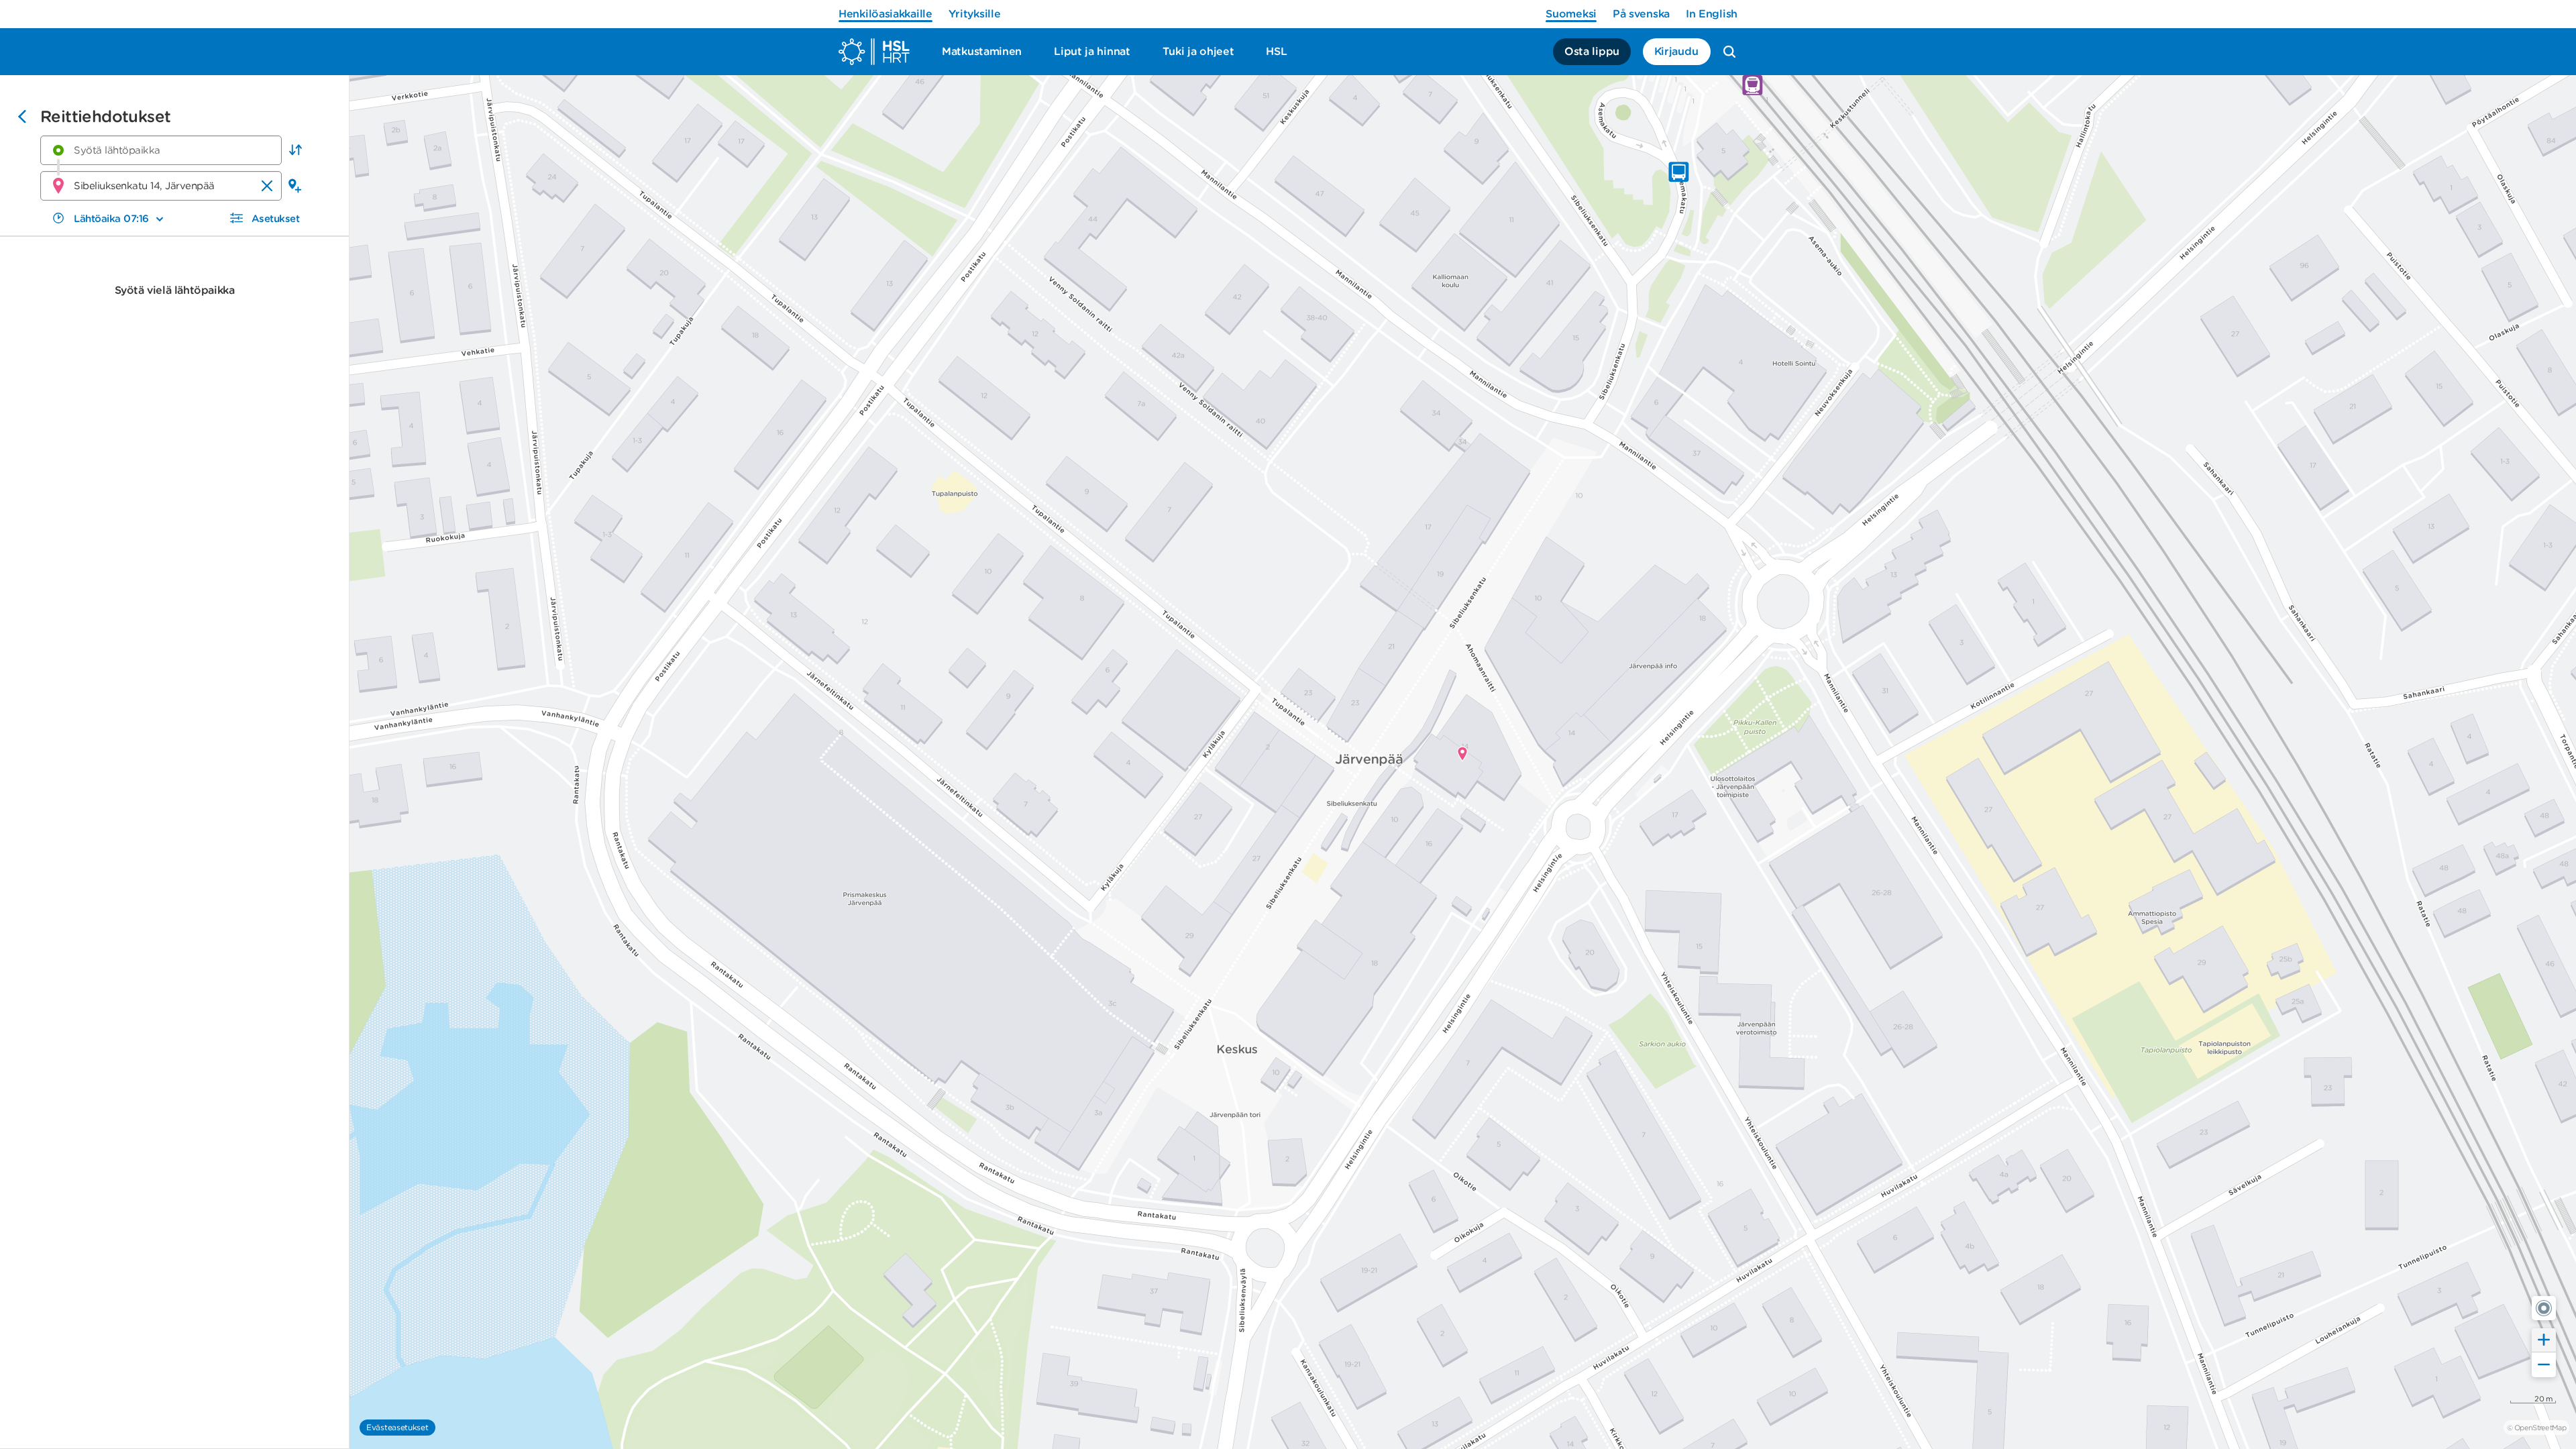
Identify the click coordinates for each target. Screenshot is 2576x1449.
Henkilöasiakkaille (885, 14)
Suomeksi (1571, 14)
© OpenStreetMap (2536, 1428)
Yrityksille (975, 14)
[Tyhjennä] (267, 186)
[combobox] (161, 150)
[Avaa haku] (1729, 52)
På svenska (1641, 14)
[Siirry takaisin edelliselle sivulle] (22, 118)
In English (1712, 14)
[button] (295, 150)
